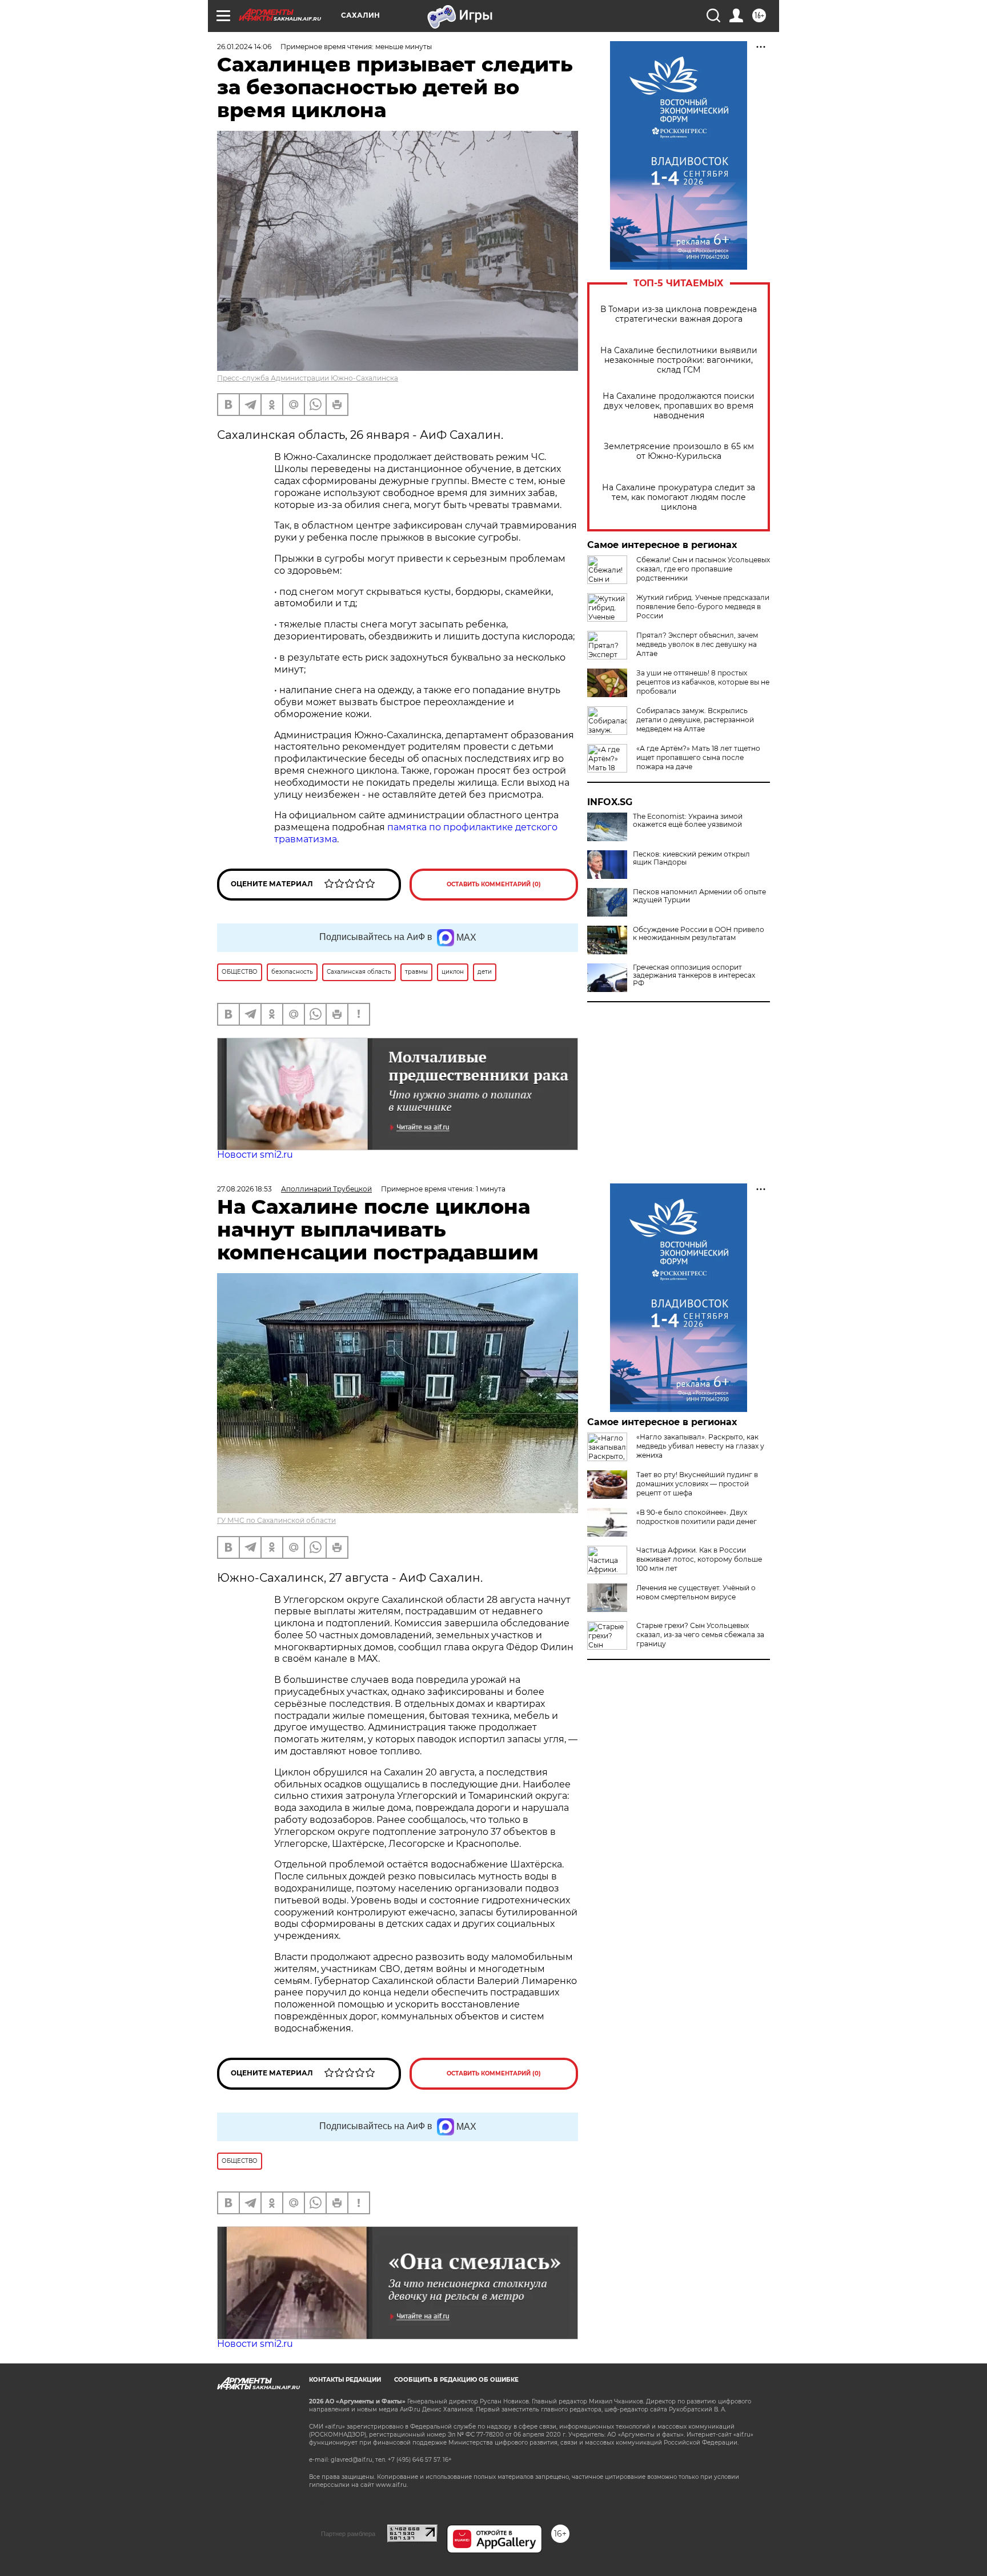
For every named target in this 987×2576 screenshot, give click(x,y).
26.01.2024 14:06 (244, 47)
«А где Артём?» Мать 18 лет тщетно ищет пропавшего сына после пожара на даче (698, 757)
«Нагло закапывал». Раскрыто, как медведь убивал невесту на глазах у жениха (700, 1446)
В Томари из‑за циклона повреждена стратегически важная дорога (679, 314)
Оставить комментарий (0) (494, 884)
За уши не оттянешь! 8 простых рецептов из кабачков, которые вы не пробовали (703, 682)
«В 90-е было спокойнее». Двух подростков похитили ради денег (697, 1517)
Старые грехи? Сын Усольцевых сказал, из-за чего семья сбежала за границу (700, 1635)
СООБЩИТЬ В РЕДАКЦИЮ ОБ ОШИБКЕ (456, 2380)
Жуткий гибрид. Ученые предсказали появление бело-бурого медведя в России (703, 607)
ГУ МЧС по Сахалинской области (276, 1520)
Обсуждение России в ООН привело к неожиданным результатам (699, 934)
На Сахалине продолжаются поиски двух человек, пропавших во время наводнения (679, 406)
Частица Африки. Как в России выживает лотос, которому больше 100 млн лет (699, 1559)
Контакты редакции (345, 2380)
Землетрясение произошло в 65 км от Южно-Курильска (679, 451)
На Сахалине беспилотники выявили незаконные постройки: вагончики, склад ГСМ (679, 360)
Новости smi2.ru (255, 1155)
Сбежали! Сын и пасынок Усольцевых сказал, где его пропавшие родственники (703, 569)
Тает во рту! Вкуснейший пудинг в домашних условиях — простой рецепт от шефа (697, 1484)
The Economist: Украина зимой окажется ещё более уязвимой (688, 821)
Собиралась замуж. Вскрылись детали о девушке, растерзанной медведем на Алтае (695, 720)
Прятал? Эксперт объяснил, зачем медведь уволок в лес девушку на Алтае (697, 644)
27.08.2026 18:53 (244, 1189)
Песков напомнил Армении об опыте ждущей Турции (699, 896)
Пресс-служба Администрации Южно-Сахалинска (308, 378)
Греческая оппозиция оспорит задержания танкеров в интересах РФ (694, 975)
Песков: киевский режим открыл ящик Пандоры (691, 858)
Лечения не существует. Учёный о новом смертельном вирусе (696, 1592)
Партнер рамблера (348, 2534)
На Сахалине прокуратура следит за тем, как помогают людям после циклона (679, 497)
